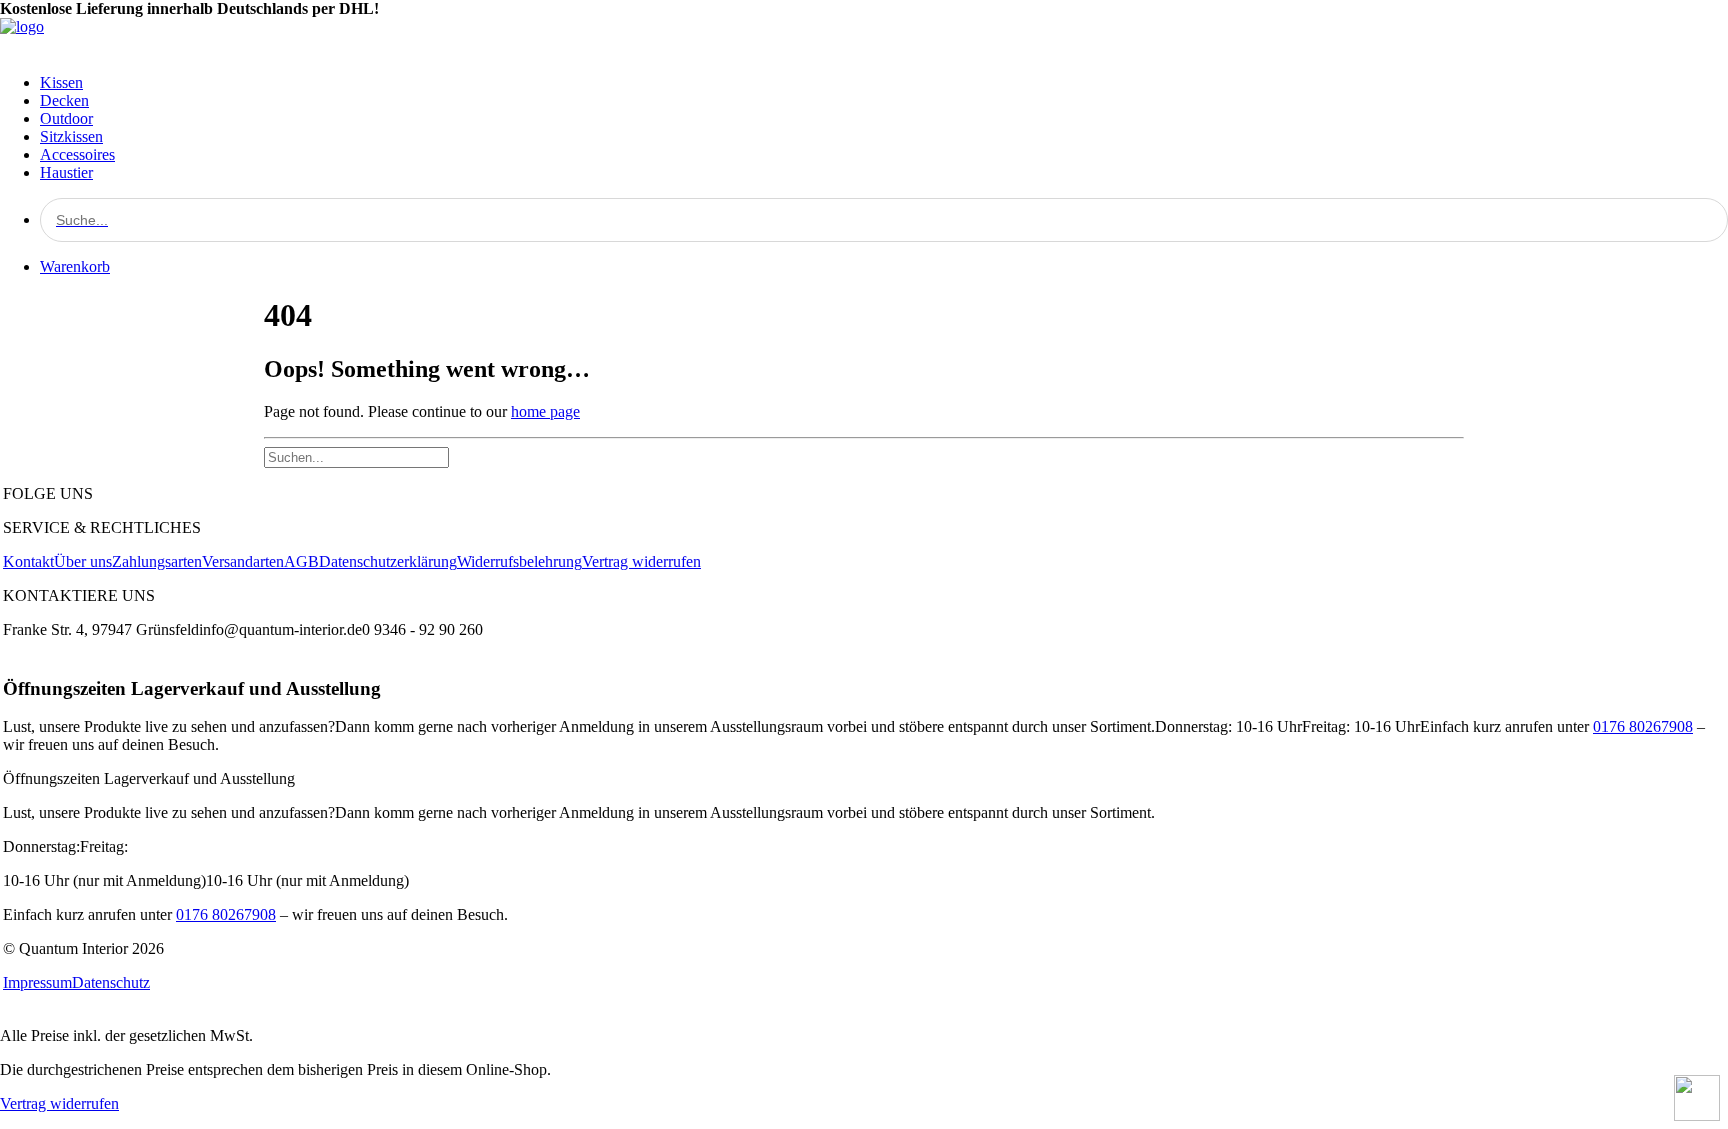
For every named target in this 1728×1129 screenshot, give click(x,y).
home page (545, 411)
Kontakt (28, 561)
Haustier (66, 172)
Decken (64, 100)
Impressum (37, 982)
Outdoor (66, 118)
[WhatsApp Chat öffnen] (1697, 1098)
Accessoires (77, 154)
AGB (301, 561)
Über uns (83, 561)
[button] (884, 220)
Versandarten (243, 561)
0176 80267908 (1643, 726)
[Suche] (356, 456)
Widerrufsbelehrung (519, 561)
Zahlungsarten (157, 561)
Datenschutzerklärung (388, 561)
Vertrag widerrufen (641, 561)
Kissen (61, 82)
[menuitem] (884, 83)
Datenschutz (111, 982)
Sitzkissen (71, 136)
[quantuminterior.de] (864, 38)
